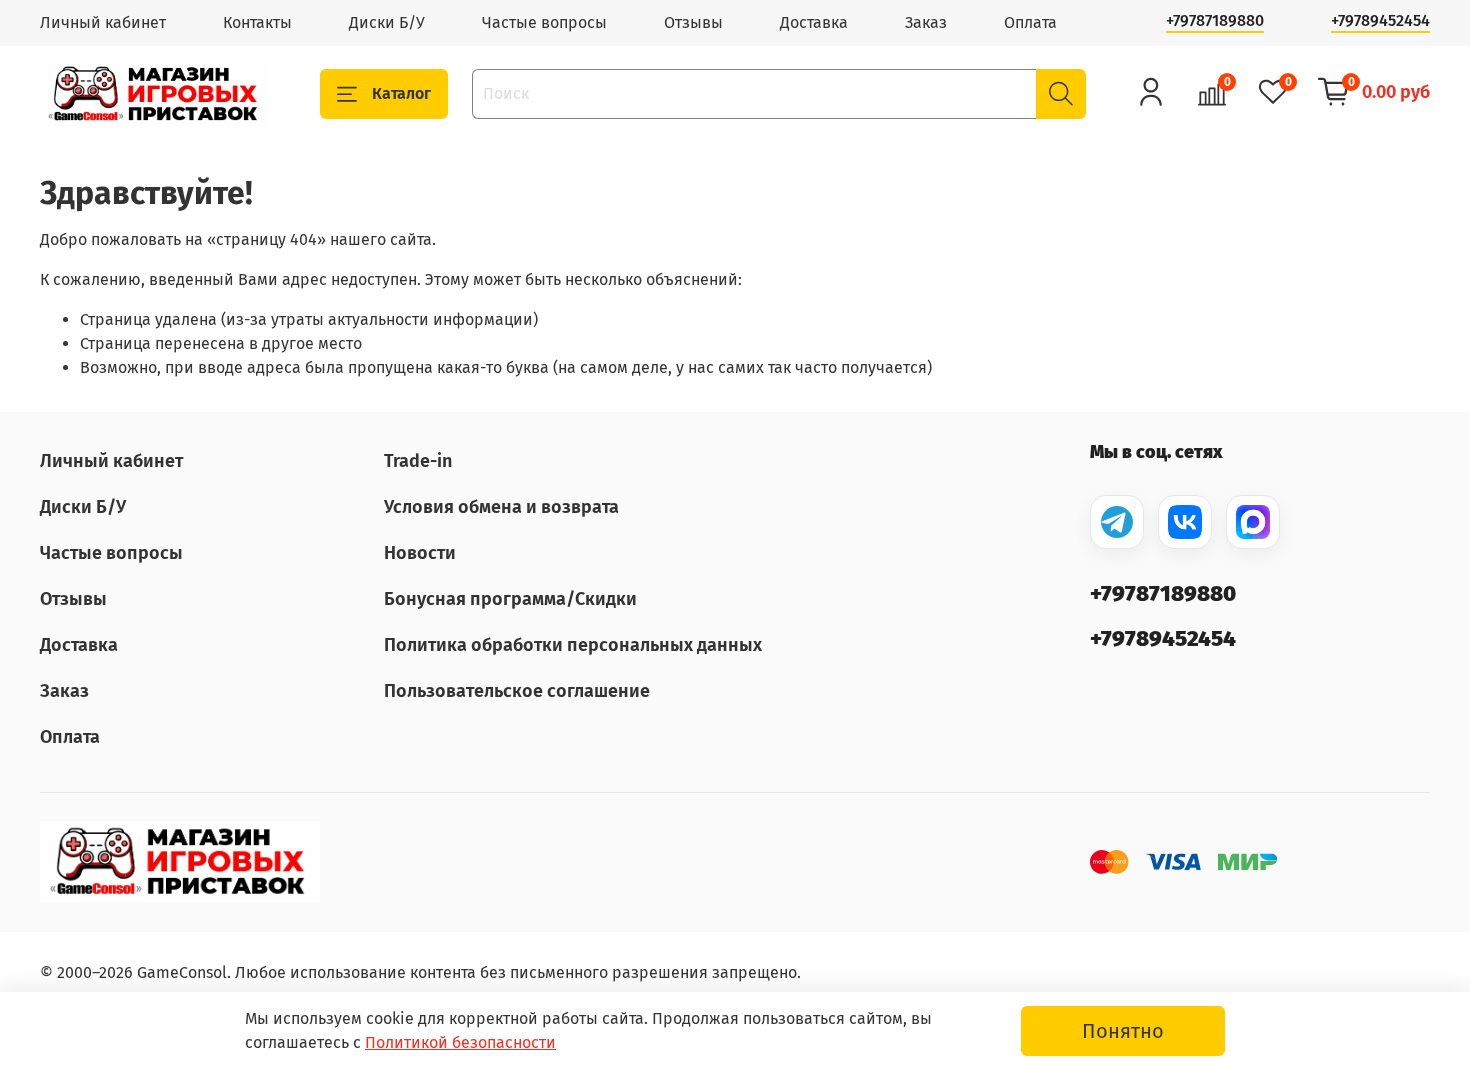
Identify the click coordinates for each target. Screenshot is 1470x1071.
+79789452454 (1380, 20)
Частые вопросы (544, 22)
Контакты (257, 22)
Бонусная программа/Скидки (510, 599)
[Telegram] (1117, 522)
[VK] (1185, 522)
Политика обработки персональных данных (573, 645)
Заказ (926, 22)
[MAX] (1253, 522)
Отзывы (693, 22)
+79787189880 (1215, 20)
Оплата (1030, 22)
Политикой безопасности (460, 1042)
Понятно (1123, 1031)
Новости (420, 553)
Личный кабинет (103, 22)
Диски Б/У (387, 22)
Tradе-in (418, 461)
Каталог (401, 93)
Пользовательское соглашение (517, 691)
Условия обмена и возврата (501, 507)
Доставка (814, 22)
